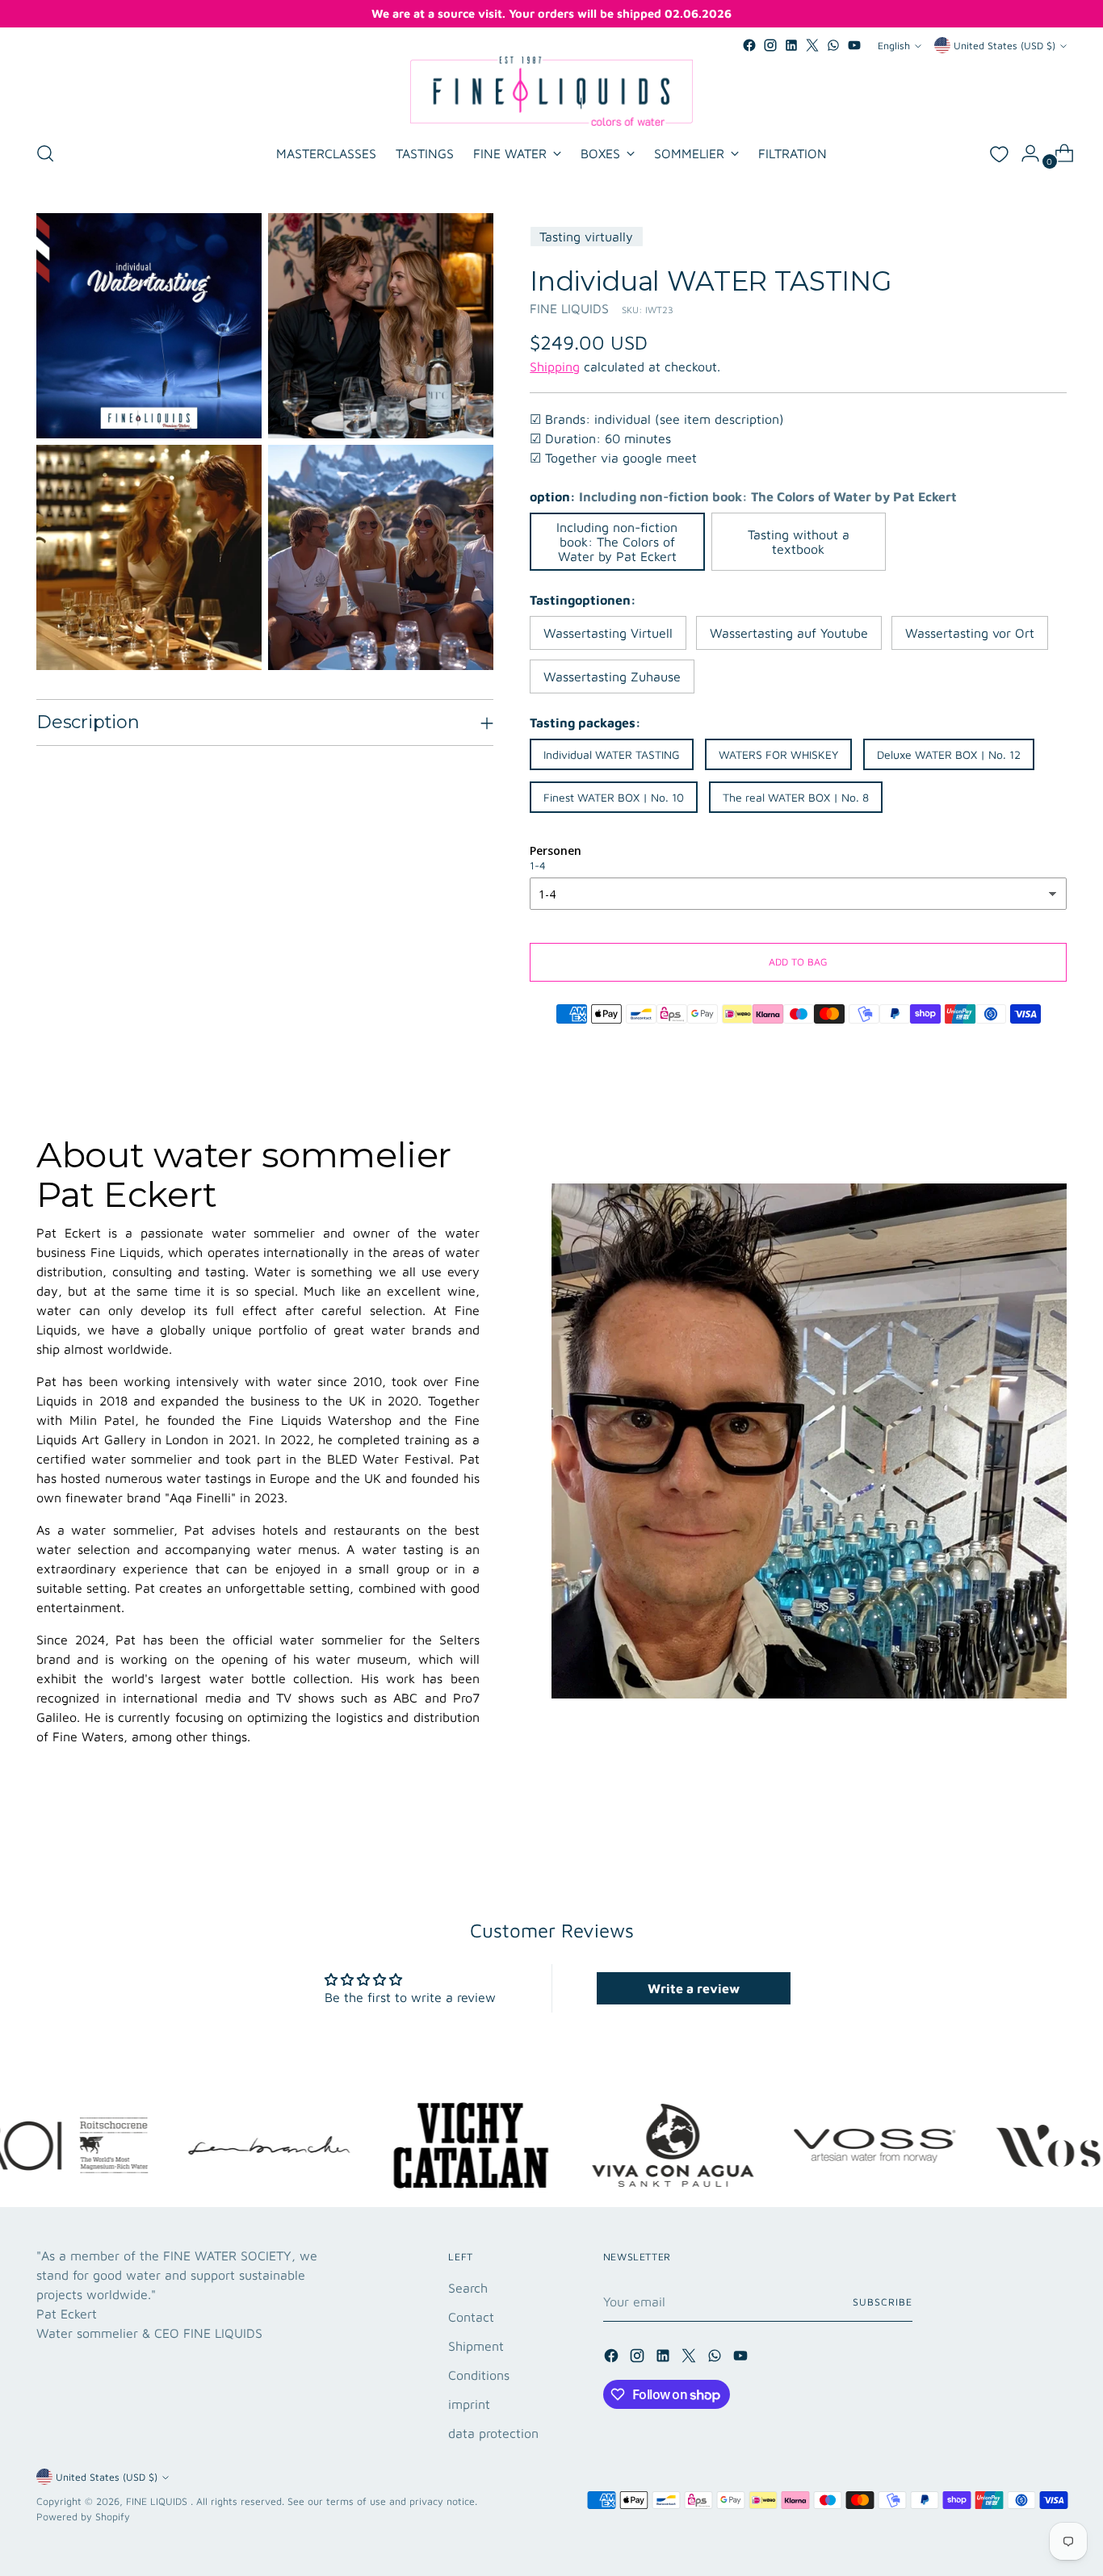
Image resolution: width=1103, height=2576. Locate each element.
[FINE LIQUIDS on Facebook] (749, 45)
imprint (469, 2404)
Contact (471, 2317)
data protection (493, 2433)
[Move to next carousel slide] (1053, 1810)
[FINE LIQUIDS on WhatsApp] (833, 45)
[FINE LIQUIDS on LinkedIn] (791, 45)
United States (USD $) (1004, 46)
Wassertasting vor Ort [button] (970, 633)
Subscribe (882, 2302)
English (894, 46)
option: (743, 496)
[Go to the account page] (1024, 153)
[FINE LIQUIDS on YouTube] (854, 45)
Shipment (476, 2346)
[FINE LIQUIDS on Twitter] (812, 45)
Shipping (555, 367)
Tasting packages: (585, 723)
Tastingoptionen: (583, 600)
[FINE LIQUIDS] (551, 91)
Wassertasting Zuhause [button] (612, 676)
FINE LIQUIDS (569, 308)
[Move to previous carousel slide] (1016, 1811)
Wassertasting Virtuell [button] (608, 633)
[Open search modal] (45, 153)
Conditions (479, 2375)
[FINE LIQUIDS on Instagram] (770, 45)
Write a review (694, 1988)
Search (468, 2288)
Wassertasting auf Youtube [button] (789, 633)
